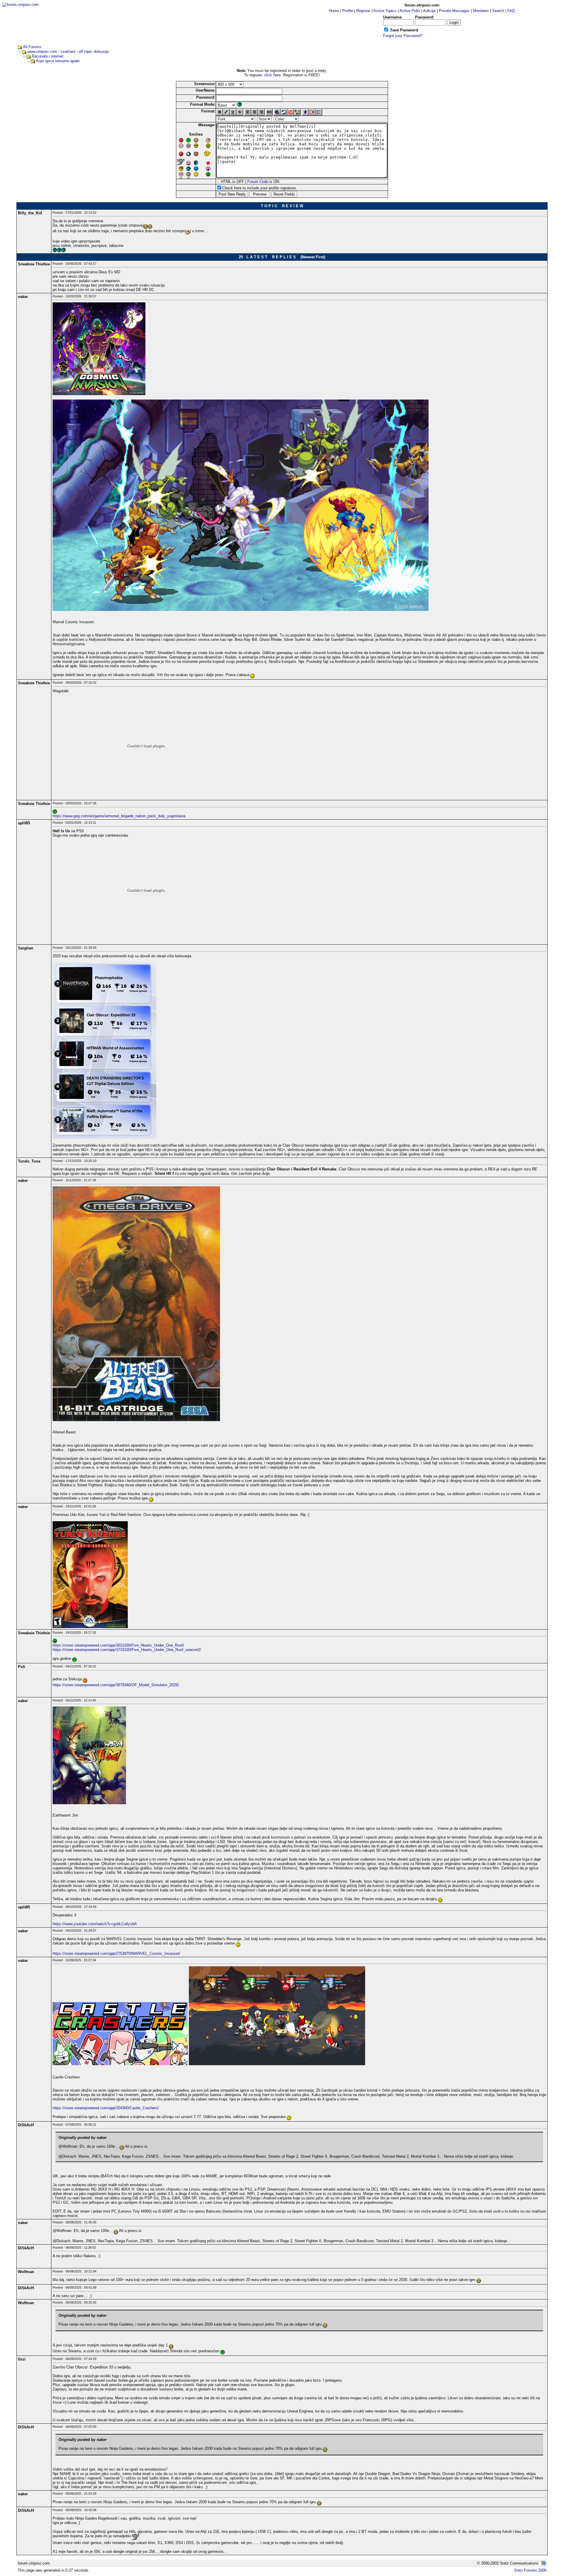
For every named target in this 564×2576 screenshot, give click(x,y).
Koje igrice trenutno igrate (58, 61)
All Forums (32, 47)
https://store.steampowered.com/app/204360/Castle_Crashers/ (106, 2108)
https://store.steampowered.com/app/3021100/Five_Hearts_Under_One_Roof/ (118, 1645)
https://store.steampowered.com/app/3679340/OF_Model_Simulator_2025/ (116, 1685)
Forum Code (258, 182)
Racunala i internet (48, 56)
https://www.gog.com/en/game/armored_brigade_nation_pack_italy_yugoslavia (119, 816)
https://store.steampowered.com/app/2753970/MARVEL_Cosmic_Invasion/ (116, 1954)
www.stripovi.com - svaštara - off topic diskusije (68, 52)
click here (272, 75)
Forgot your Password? (403, 36)
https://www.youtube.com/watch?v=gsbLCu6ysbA (95, 1924)
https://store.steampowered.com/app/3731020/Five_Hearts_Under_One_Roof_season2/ (127, 1650)
